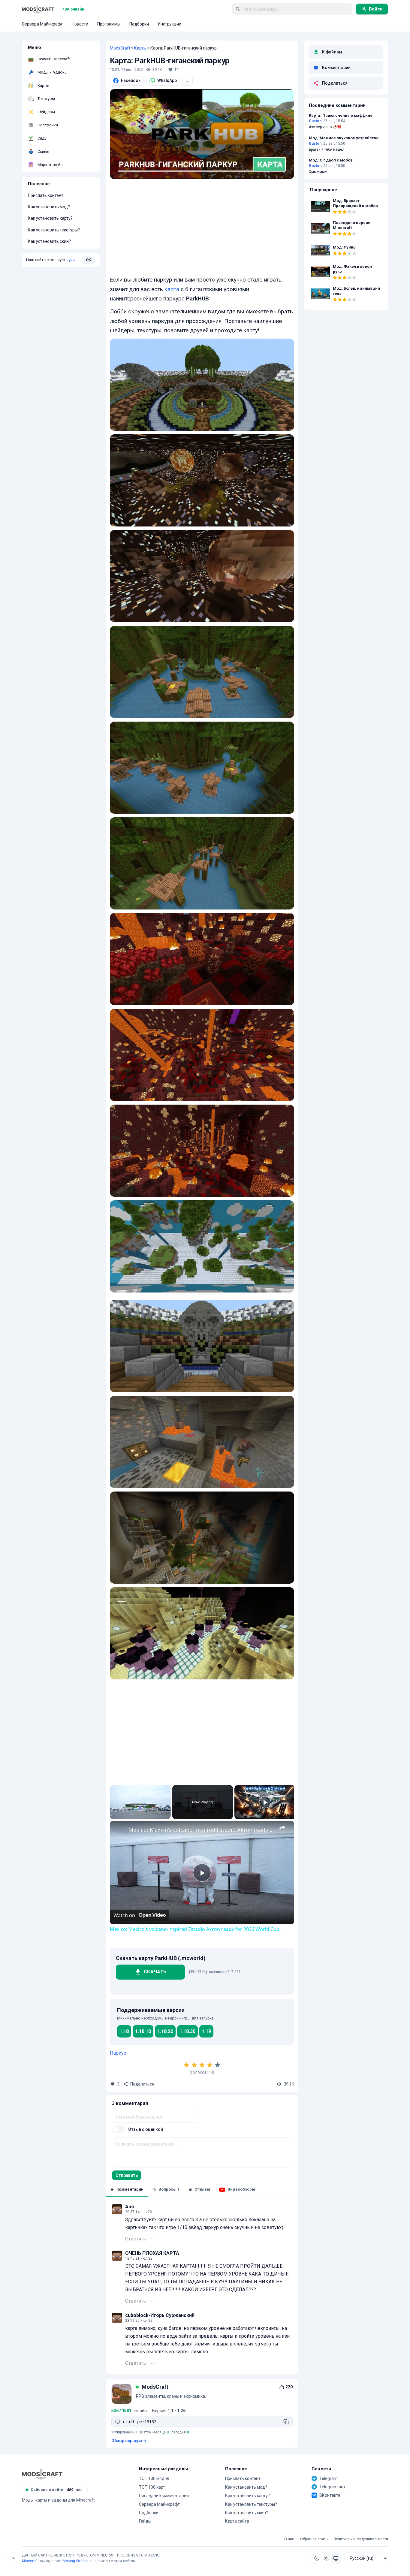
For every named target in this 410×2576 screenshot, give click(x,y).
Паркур (118, 2053)
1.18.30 (187, 2031)
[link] (119, 1830)
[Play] (265, 1802)
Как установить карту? (50, 218)
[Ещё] (153, 2239)
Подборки (149, 2513)
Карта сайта (237, 2521)
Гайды (145, 2521)
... (188, 80)
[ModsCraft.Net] (42, 2474)
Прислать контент (46, 195)
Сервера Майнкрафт (159, 2504)
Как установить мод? (49, 207)
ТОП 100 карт (152, 2487)
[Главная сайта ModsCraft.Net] (38, 9)
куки (71, 260)
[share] (282, 1827)
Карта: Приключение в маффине (341, 116)
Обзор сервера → (129, 2441)
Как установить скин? (49, 241)
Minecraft (30, 2561)
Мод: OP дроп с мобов (331, 160)
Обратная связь (314, 2539)
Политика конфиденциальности (361, 2539)
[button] (317, 2558)
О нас (289, 2539)
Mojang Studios (76, 2561)
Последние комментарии (164, 2496)
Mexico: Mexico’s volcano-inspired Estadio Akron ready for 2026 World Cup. (201, 1830)
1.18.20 (165, 2031)
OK (88, 260)
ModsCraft (120, 48)
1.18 (124, 2031)
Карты (140, 48)
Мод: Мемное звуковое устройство (344, 138)
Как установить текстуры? (54, 230)
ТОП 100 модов (154, 2478)
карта (172, 289)
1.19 (206, 2031)
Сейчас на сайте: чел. (57, 2490)
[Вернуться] (14, 2558)
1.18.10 (143, 2031)
